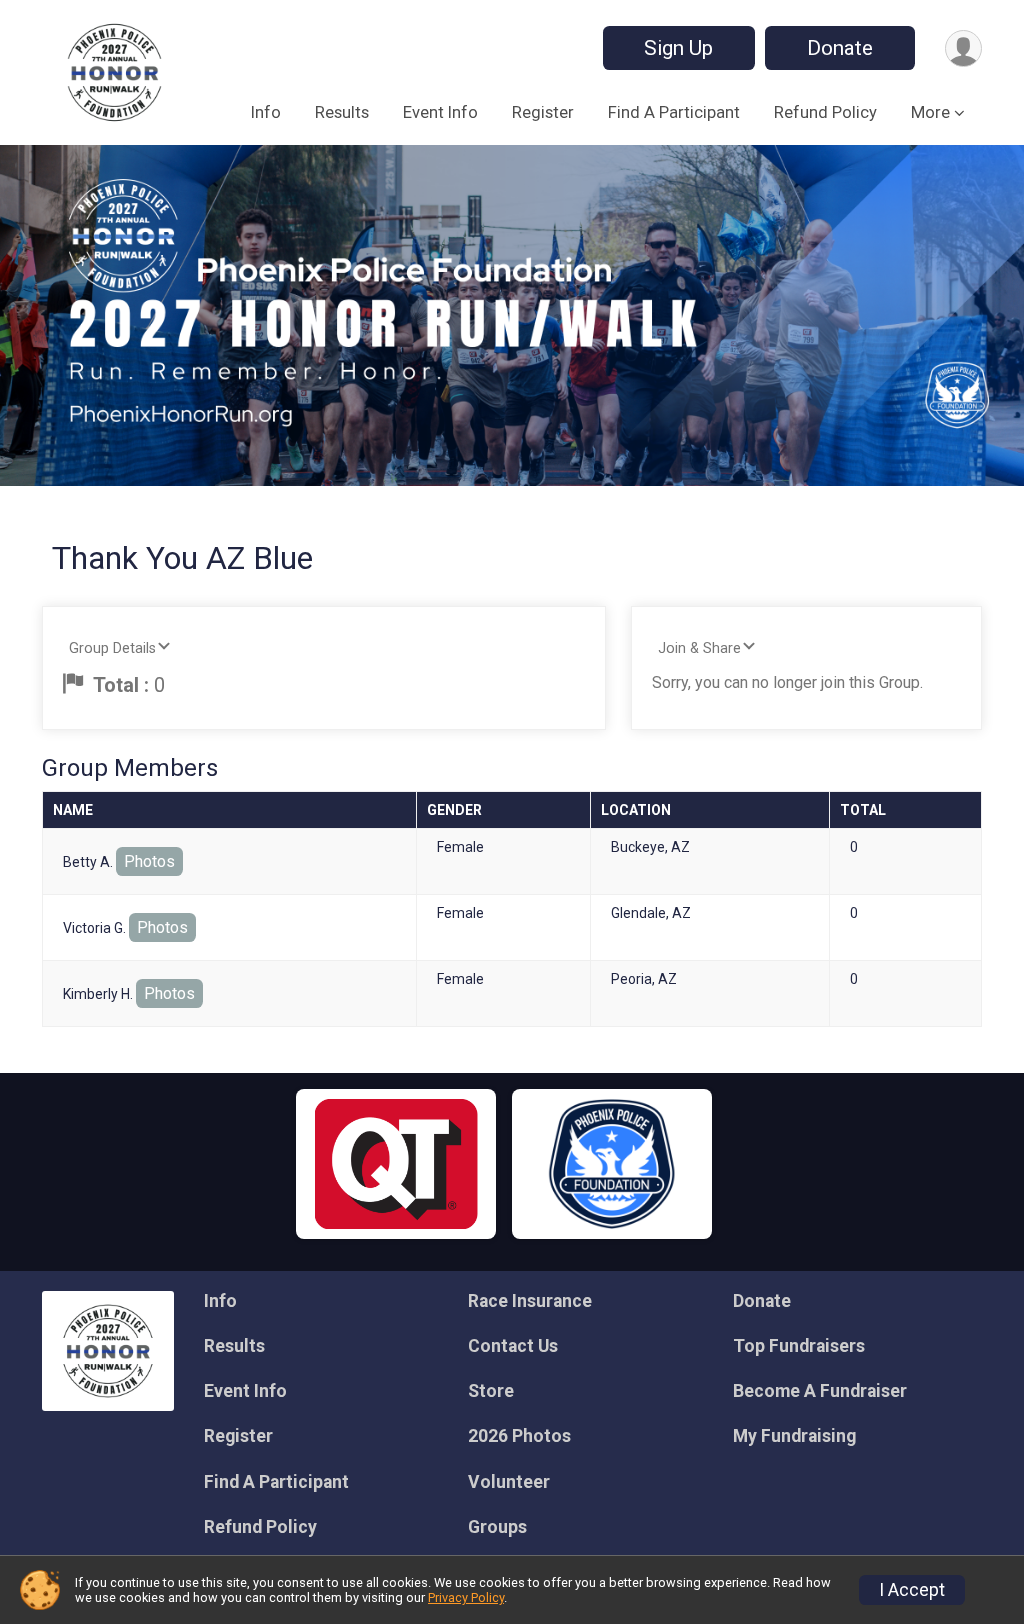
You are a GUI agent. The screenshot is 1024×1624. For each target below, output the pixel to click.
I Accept (912, 1590)
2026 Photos (519, 1436)
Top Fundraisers (799, 1346)
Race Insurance (530, 1301)
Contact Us (513, 1346)
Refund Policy (825, 112)
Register (543, 112)
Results (342, 112)
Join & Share (699, 648)
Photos (149, 861)
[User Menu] (963, 48)
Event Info (440, 112)
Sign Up (678, 48)
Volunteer (509, 1482)
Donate (840, 48)
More (930, 112)
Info (266, 112)
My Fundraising (794, 1436)
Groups (497, 1527)
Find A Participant (674, 112)
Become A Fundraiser (820, 1391)
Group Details (112, 648)
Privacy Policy (466, 1597)
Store (491, 1391)
